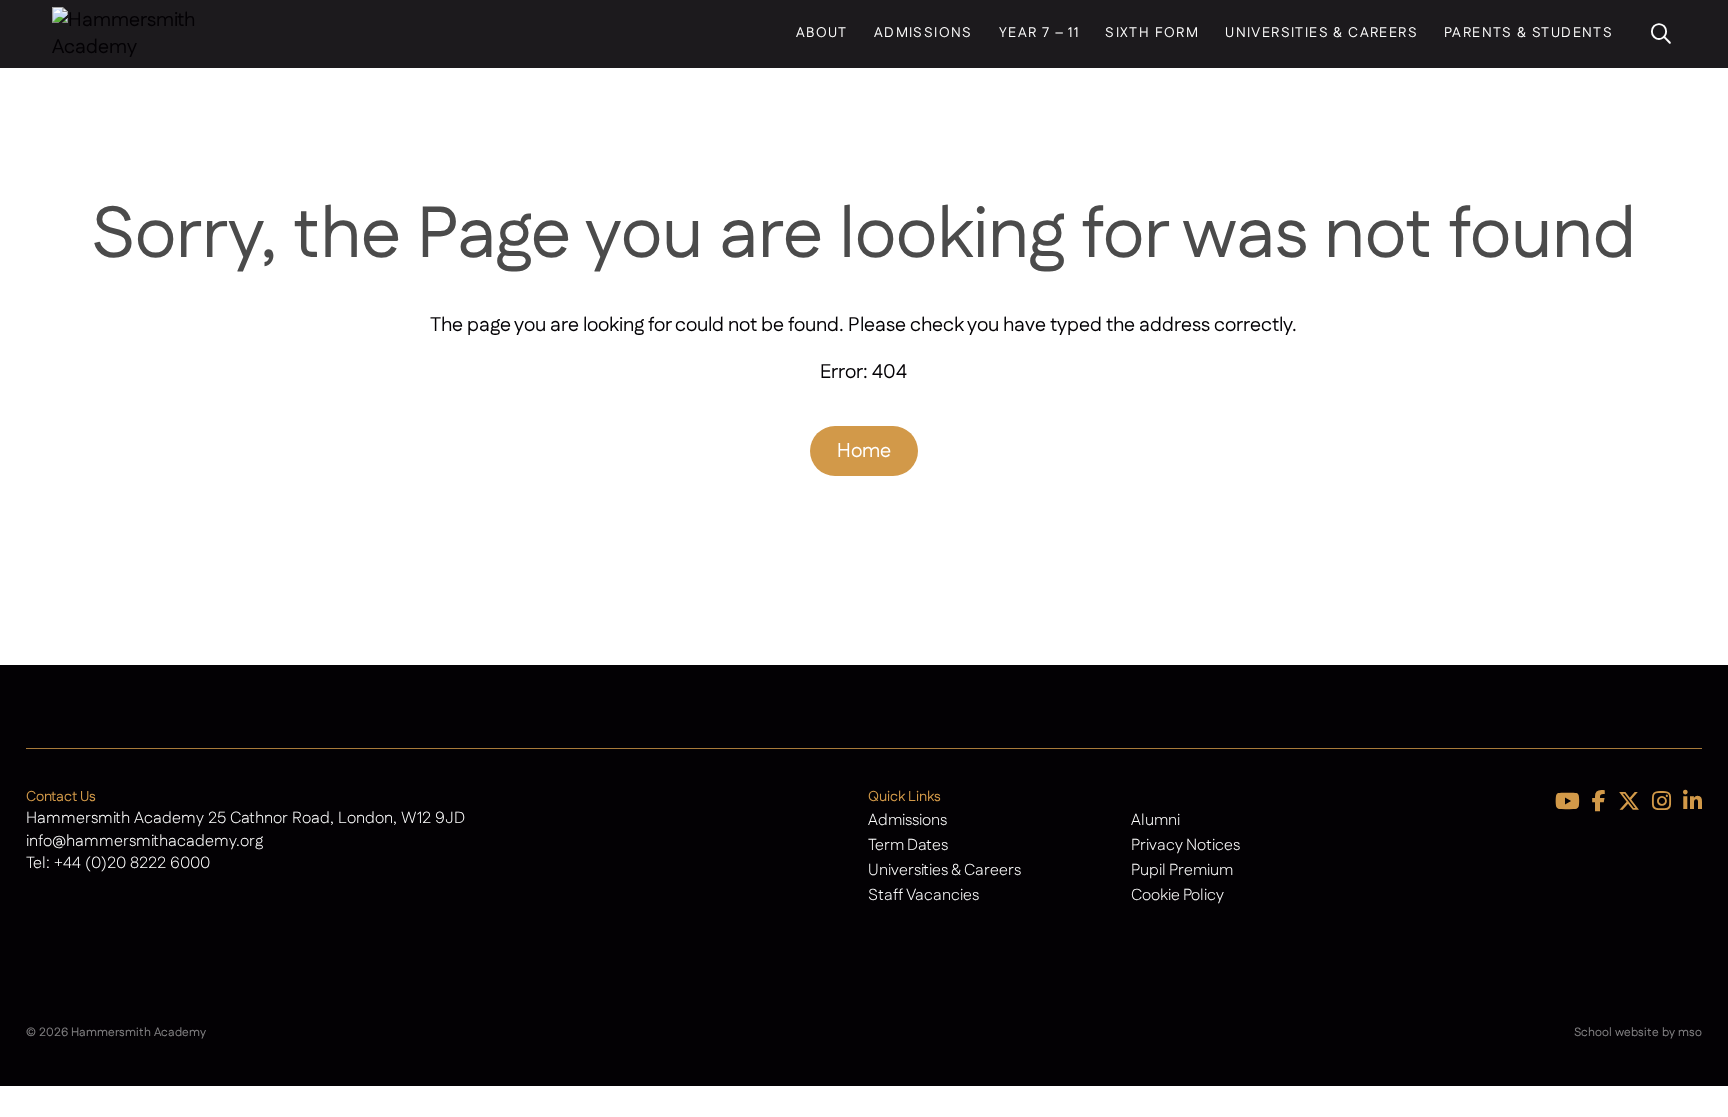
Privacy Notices (1185, 845)
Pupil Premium (1182, 870)
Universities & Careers (1321, 33)
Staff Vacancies (923, 895)
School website (1616, 1032)
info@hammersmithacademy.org (144, 841)
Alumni (1155, 820)
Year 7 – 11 (1039, 33)
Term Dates (908, 845)
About (822, 33)
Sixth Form (1152, 33)
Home (864, 451)
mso (1690, 1032)
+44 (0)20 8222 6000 (132, 863)
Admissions (923, 33)
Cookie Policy (1177, 895)
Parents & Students (1528, 33)
